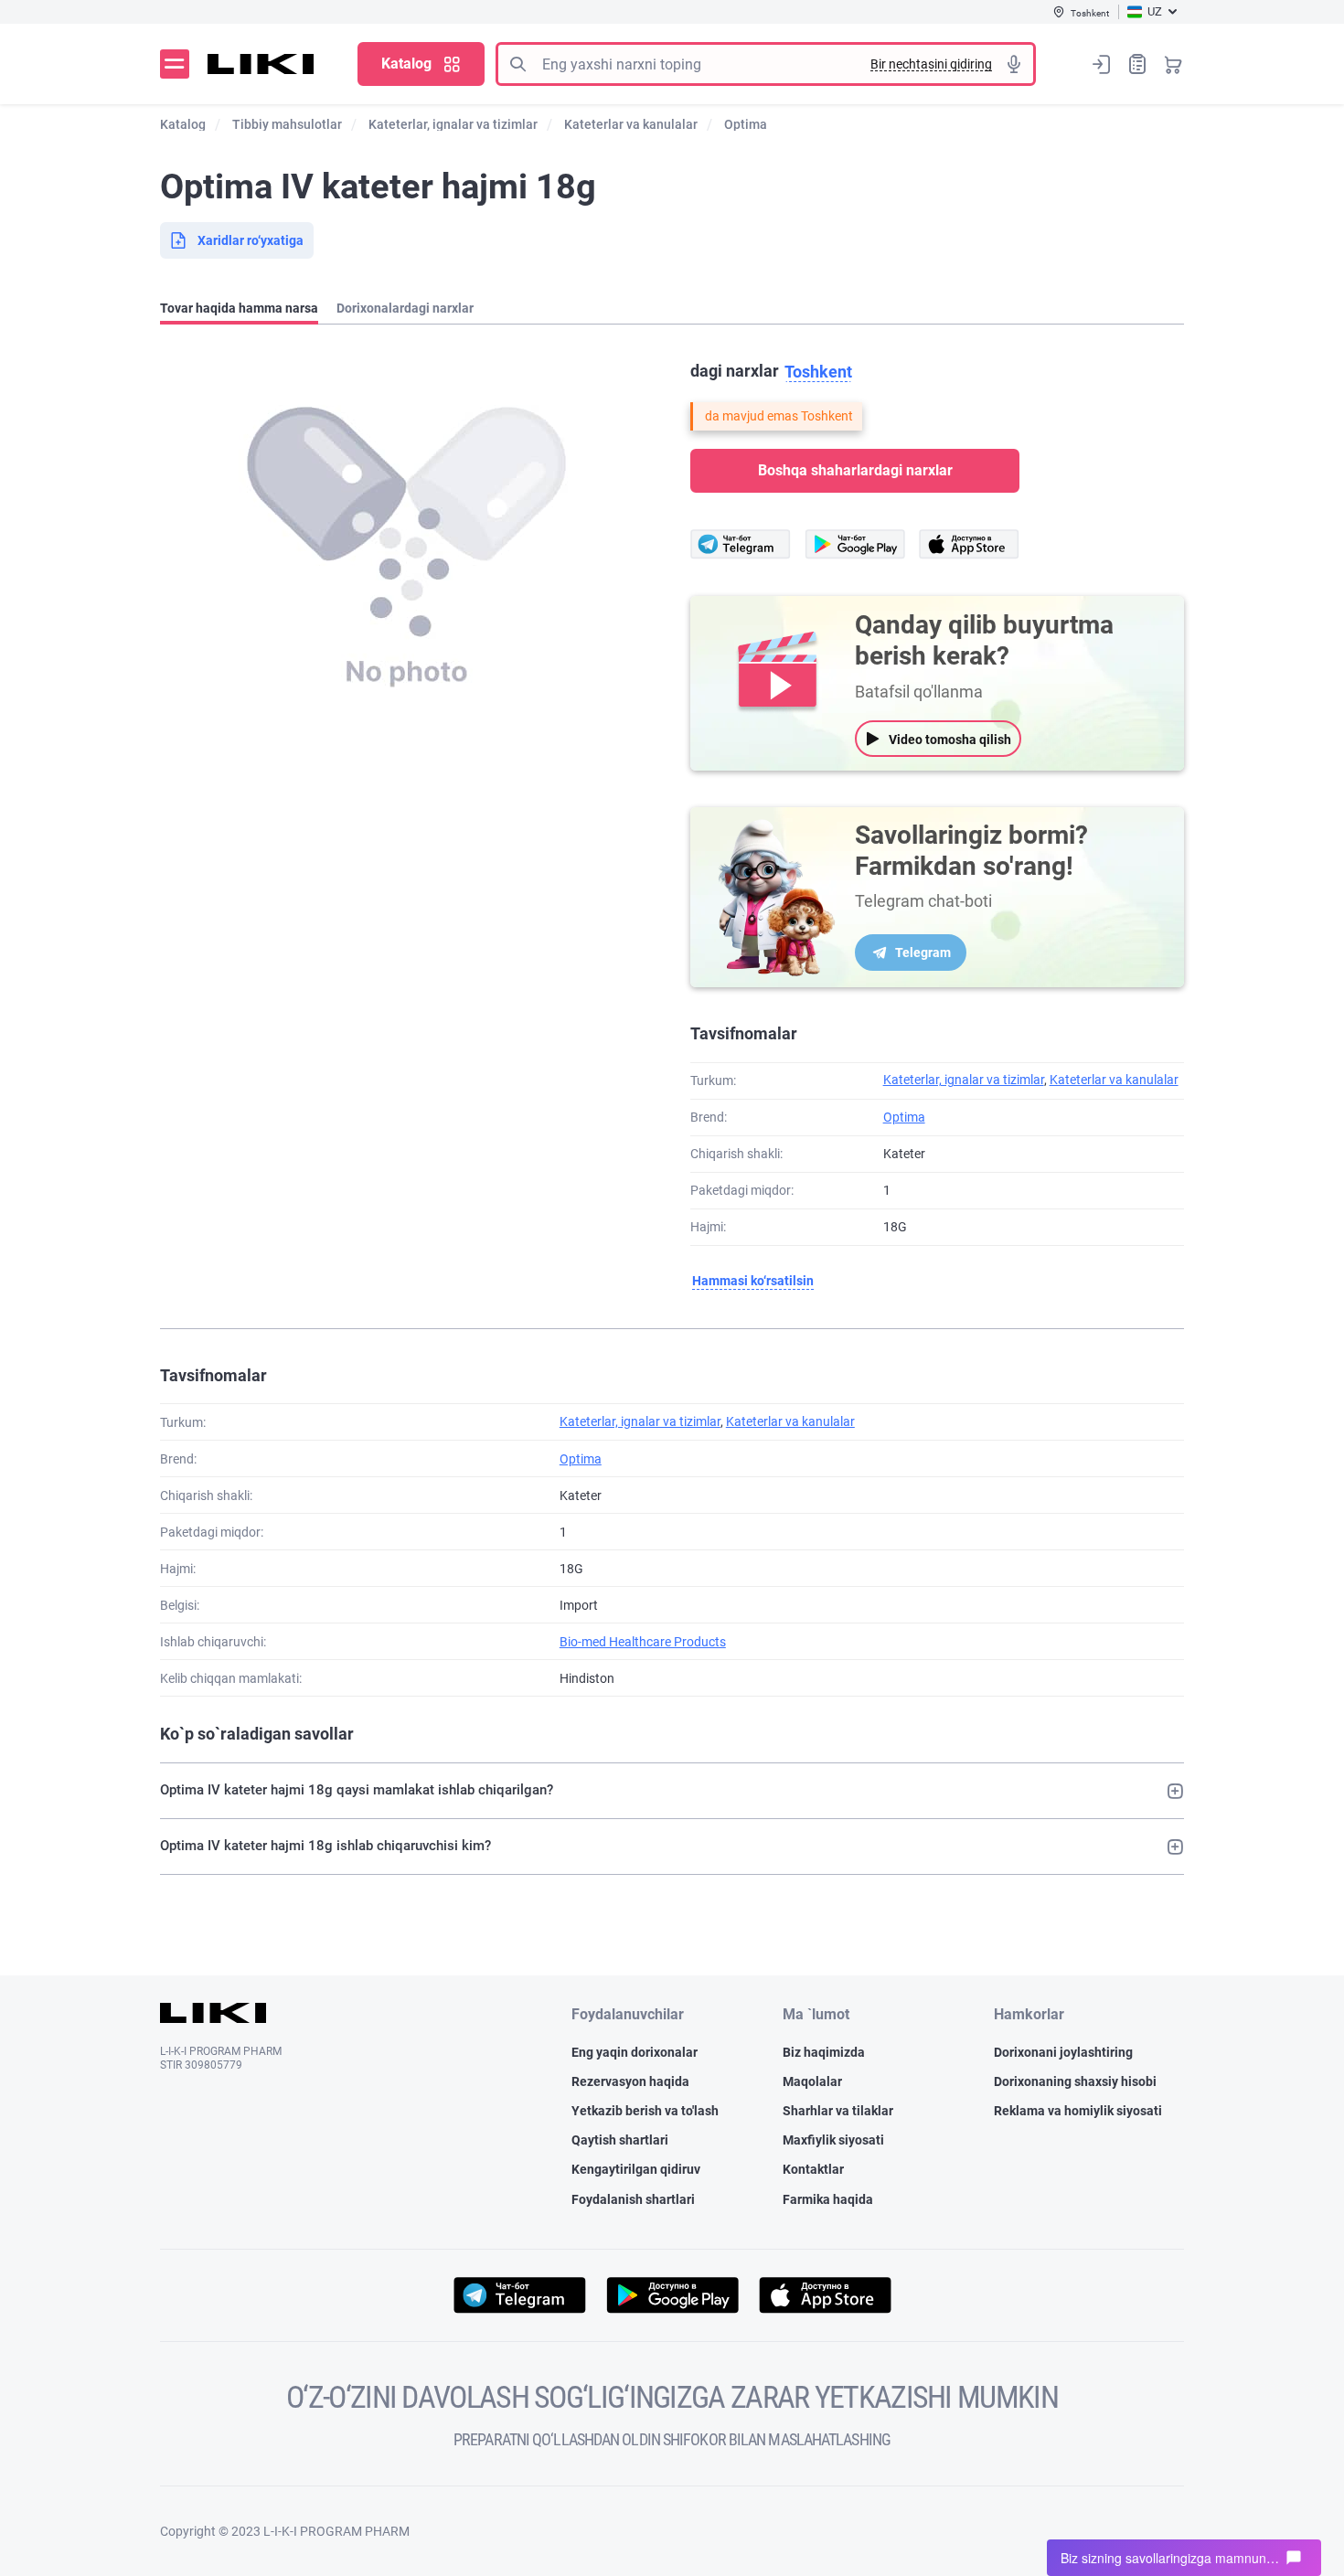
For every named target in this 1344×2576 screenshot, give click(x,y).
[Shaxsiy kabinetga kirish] (1102, 64)
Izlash (517, 64)
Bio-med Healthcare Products (643, 1642)
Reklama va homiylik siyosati (1078, 2111)
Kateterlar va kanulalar (1114, 1080)
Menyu (175, 64)
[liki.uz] (261, 64)
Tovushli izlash (1014, 64)
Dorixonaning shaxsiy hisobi (1075, 2081)
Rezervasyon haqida (630, 2081)
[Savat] (1173, 64)
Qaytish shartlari (620, 2140)
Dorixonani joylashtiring (1063, 2052)
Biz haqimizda (824, 2052)
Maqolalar (812, 2081)
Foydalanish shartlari (633, 2199)
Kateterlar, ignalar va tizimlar (964, 1080)
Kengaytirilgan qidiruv (636, 2169)
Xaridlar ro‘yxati (1137, 64)
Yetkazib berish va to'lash (645, 2111)
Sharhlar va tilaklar (838, 2111)
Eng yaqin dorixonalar (635, 2052)
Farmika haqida (828, 2199)
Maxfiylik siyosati (833, 2140)
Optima (904, 1117)
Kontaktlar (813, 2169)
